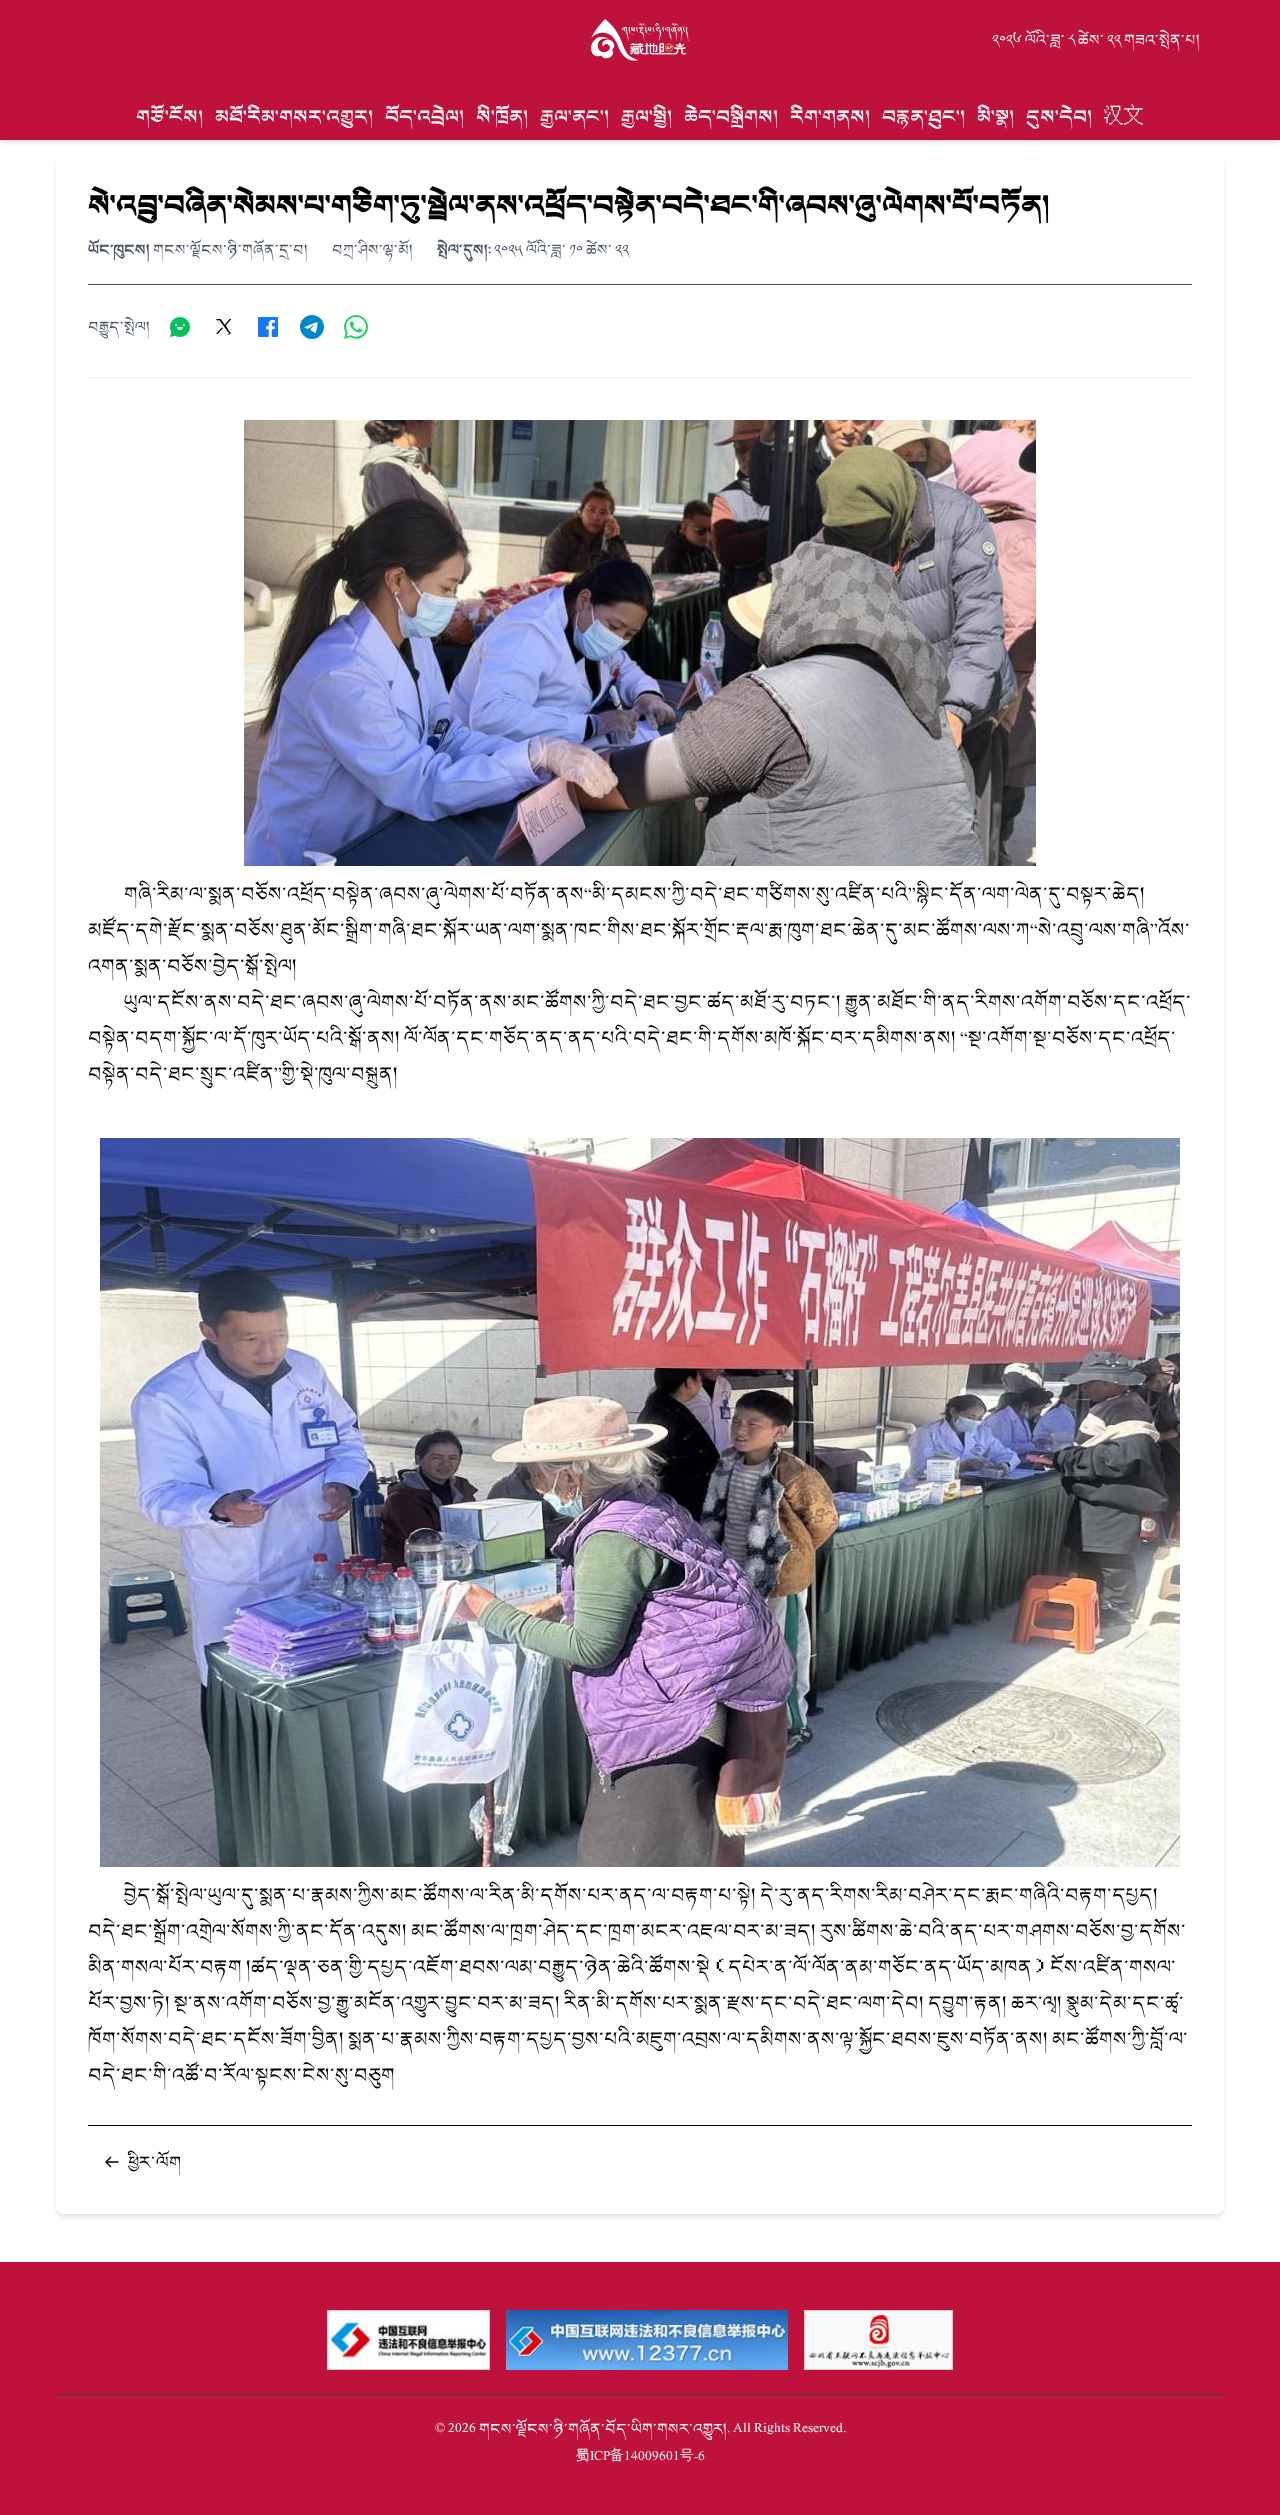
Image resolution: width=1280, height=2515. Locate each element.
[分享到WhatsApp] (356, 327)
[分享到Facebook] (268, 327)
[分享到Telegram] (312, 327)
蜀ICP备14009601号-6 (640, 2456)
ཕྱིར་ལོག (154, 2162)
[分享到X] (224, 327)
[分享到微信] (180, 327)
